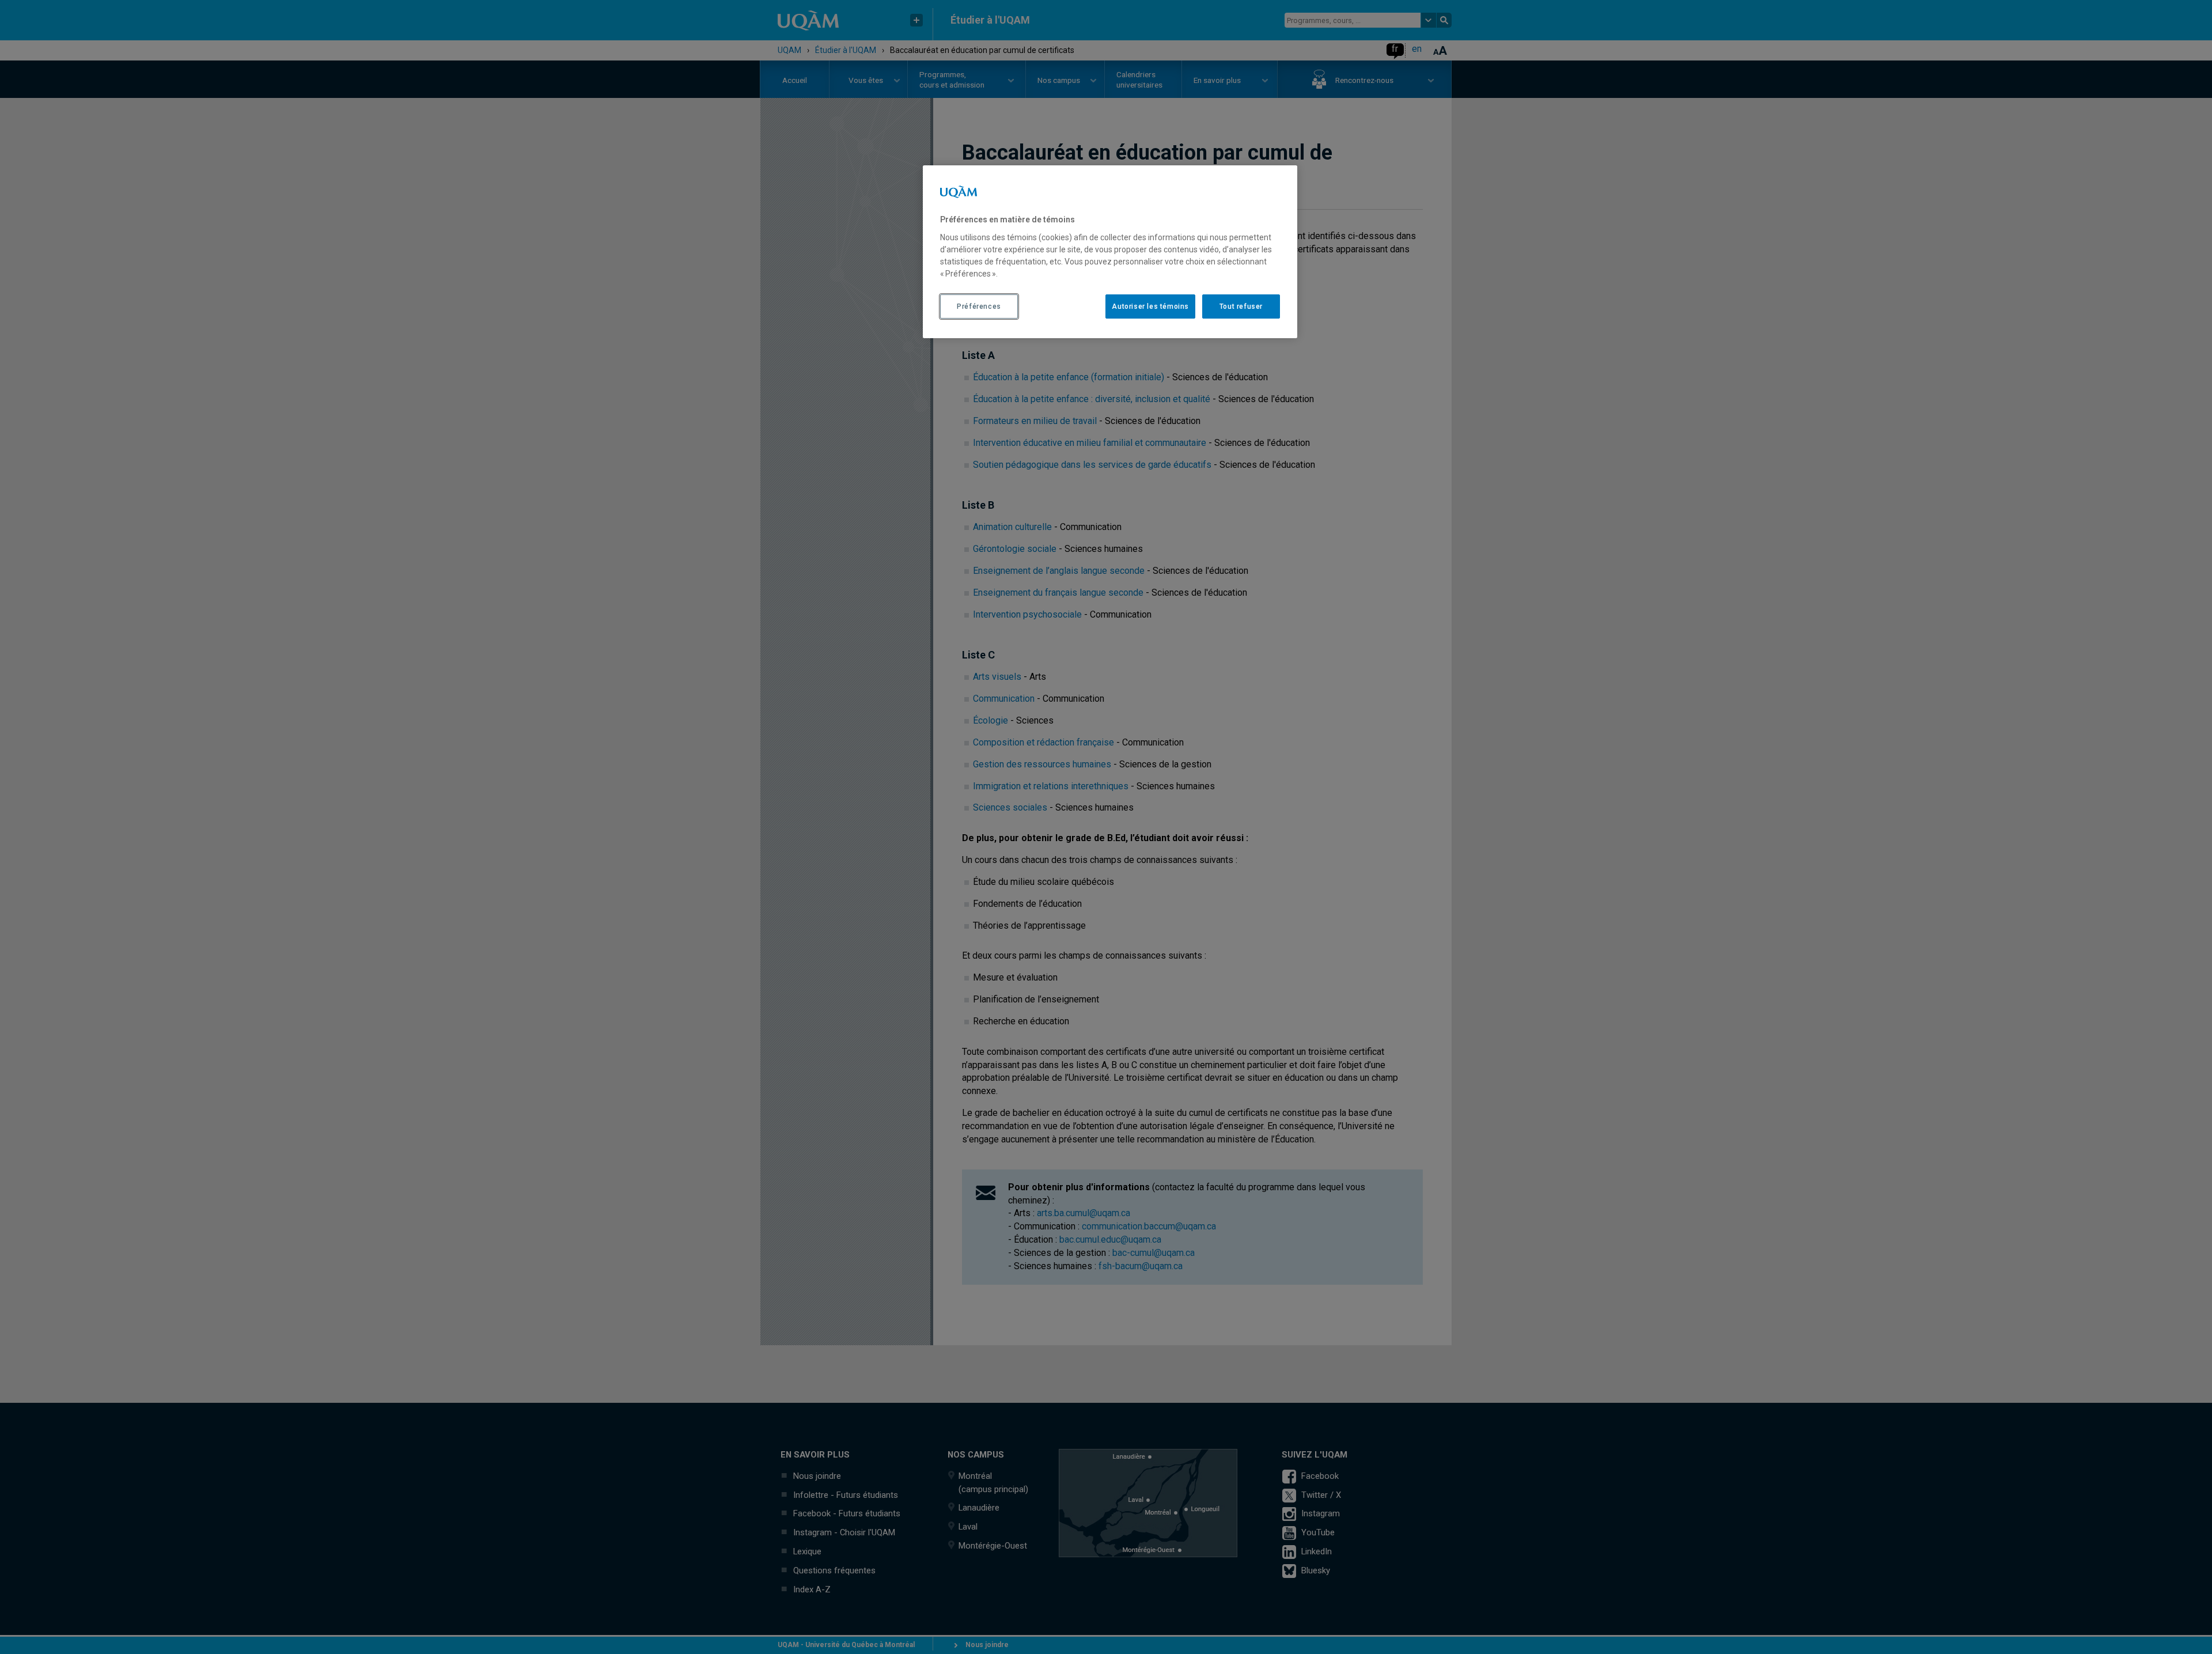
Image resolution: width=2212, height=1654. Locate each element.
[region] (1110, 252)
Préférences (979, 306)
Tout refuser (1241, 306)
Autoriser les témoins (1150, 306)
